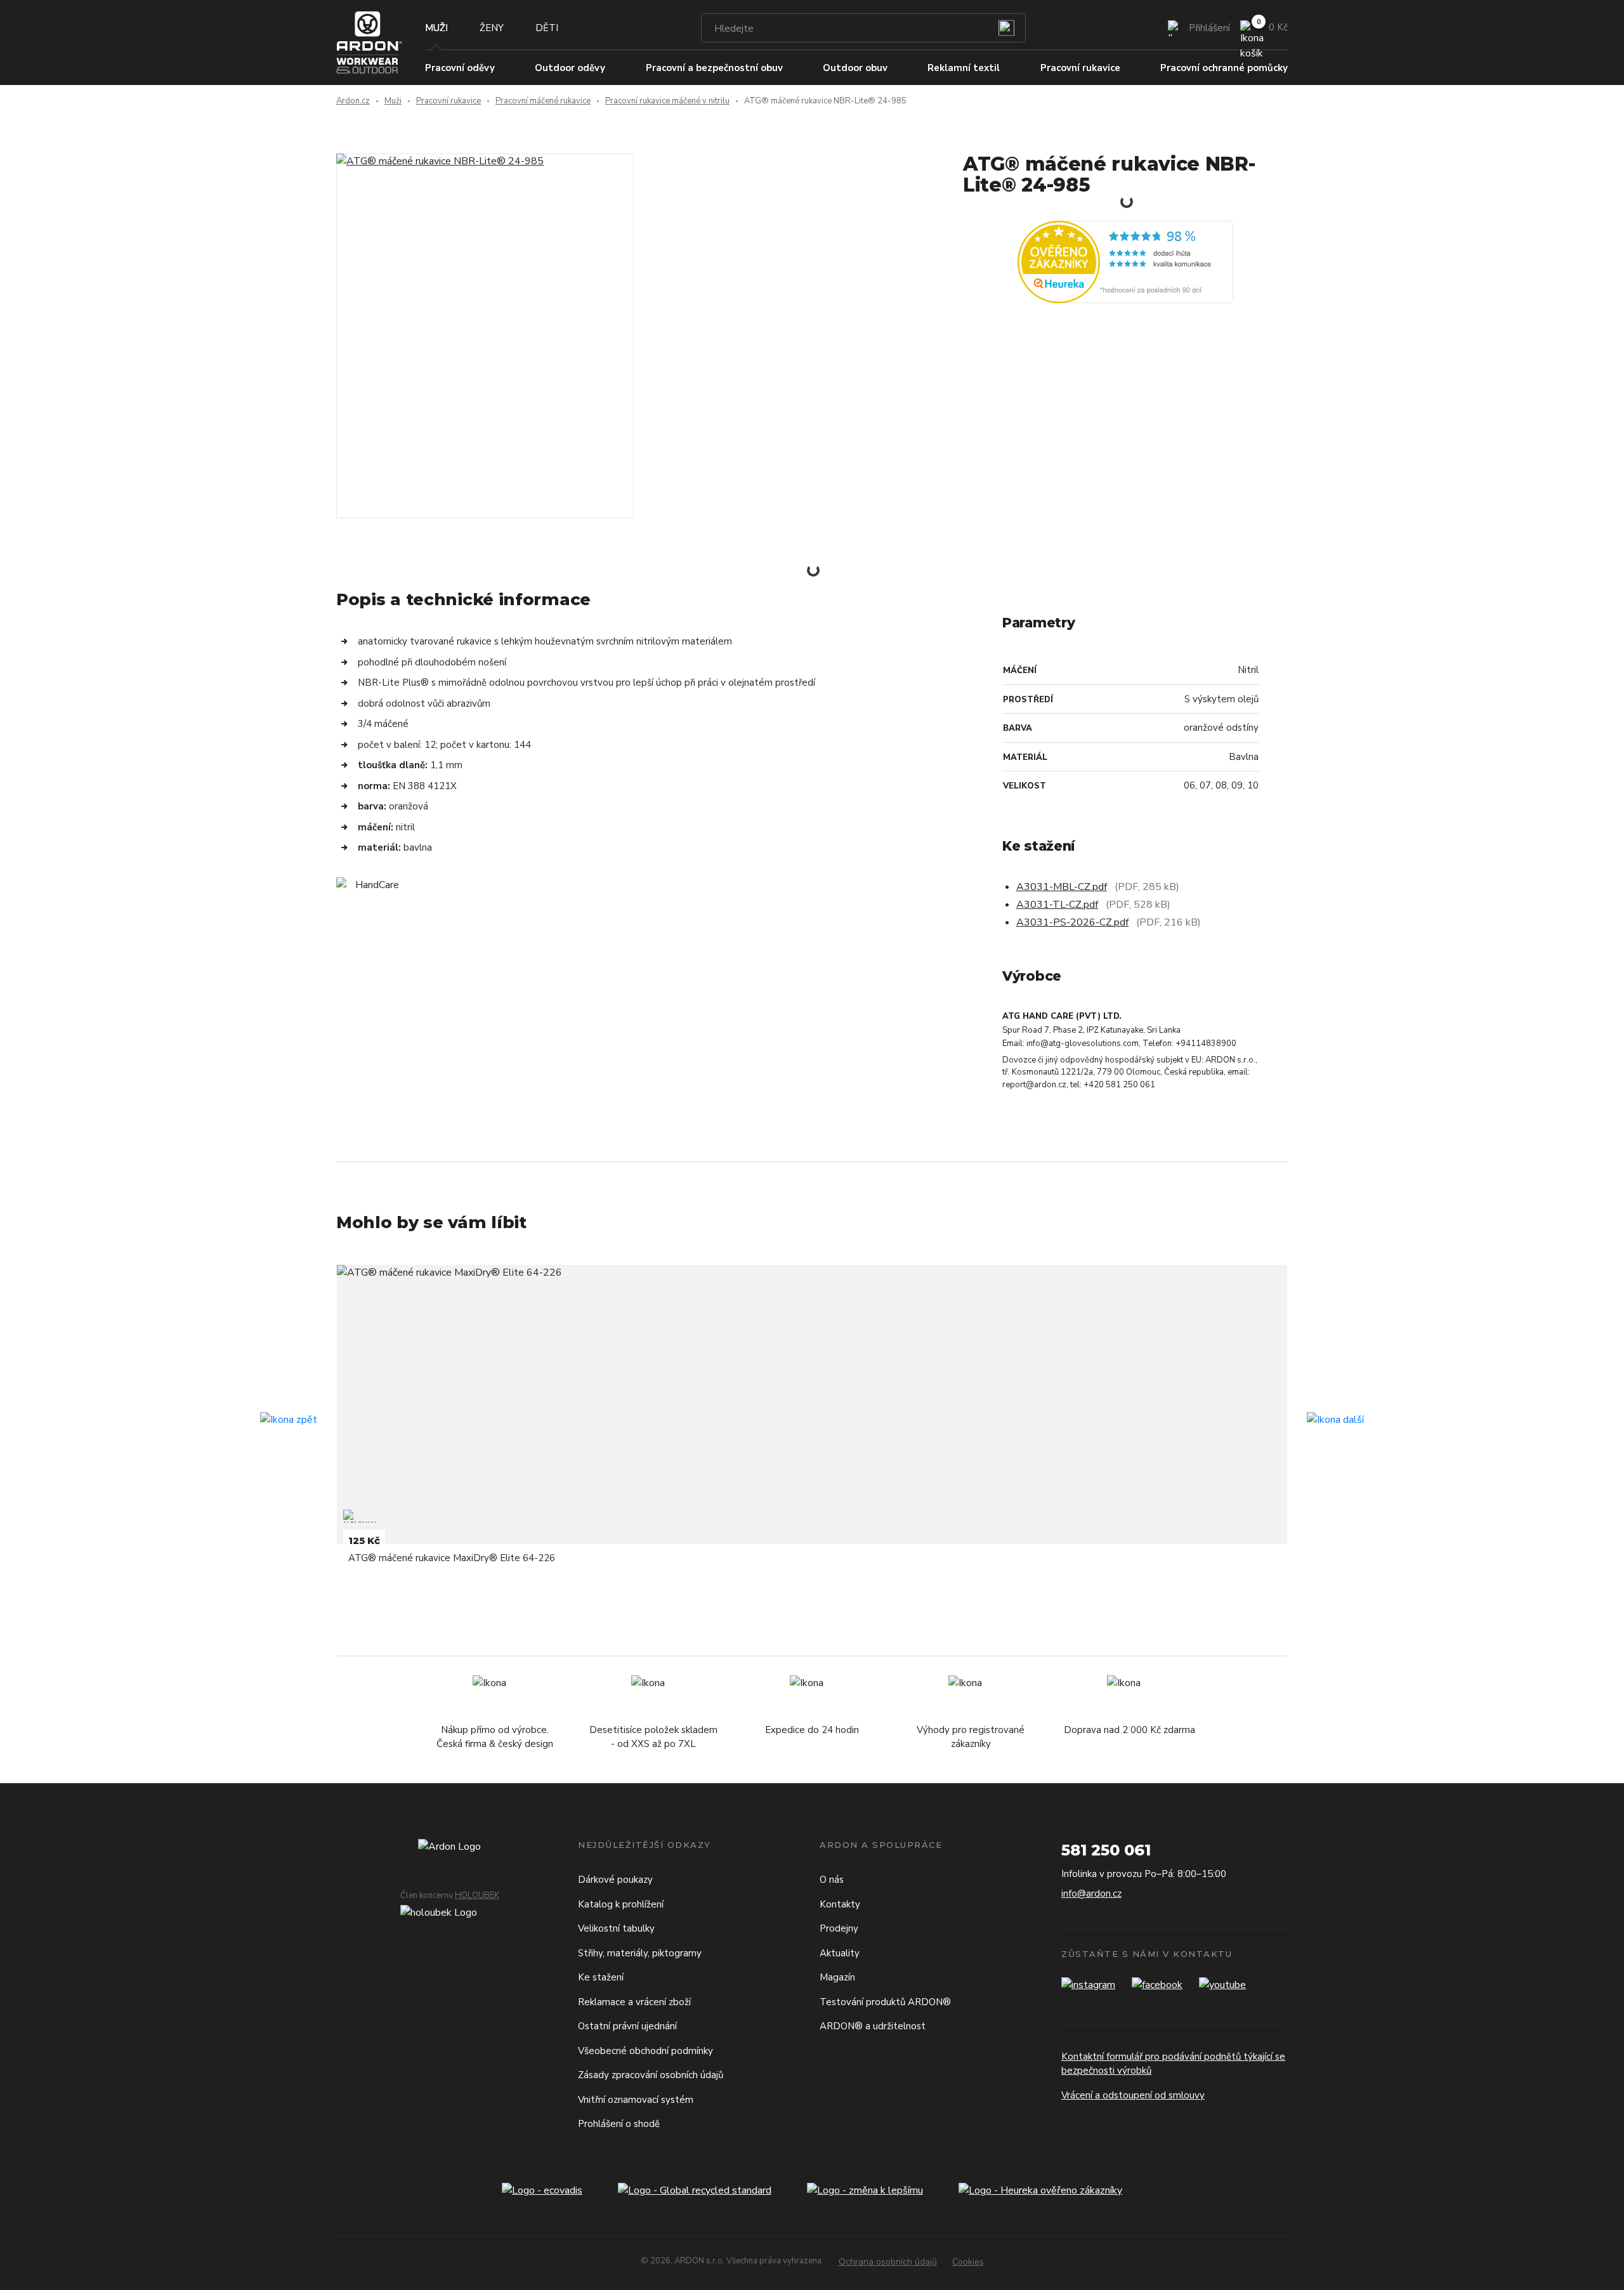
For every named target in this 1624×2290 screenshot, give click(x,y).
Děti (547, 28)
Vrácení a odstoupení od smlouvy (1133, 2095)
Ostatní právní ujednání (627, 2026)
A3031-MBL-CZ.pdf (1062, 887)
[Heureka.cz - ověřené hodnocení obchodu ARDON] (1125, 261)
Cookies (968, 2262)
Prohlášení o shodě (619, 2124)
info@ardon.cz (1091, 1894)
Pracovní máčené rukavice (543, 101)
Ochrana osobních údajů (888, 2262)
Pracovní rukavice (449, 101)
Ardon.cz (353, 101)
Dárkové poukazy (615, 1880)
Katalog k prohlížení (621, 1904)
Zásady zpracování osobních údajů (651, 2075)
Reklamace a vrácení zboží (634, 2002)
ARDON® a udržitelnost (873, 2026)
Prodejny (839, 1928)
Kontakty (840, 1904)
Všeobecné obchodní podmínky (645, 2051)
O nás (832, 1880)
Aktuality (840, 1953)
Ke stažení (601, 1977)
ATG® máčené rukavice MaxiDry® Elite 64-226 (452, 1558)
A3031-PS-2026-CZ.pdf (1072, 922)
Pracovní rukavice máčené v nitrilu (667, 101)
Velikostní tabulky (616, 1928)
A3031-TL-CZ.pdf (1057, 905)
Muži (436, 28)
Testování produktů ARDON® (885, 2002)
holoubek (477, 1895)
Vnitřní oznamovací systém (636, 2100)
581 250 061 (1106, 1850)
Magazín (837, 1977)
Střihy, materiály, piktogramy (640, 1953)
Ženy (492, 28)
